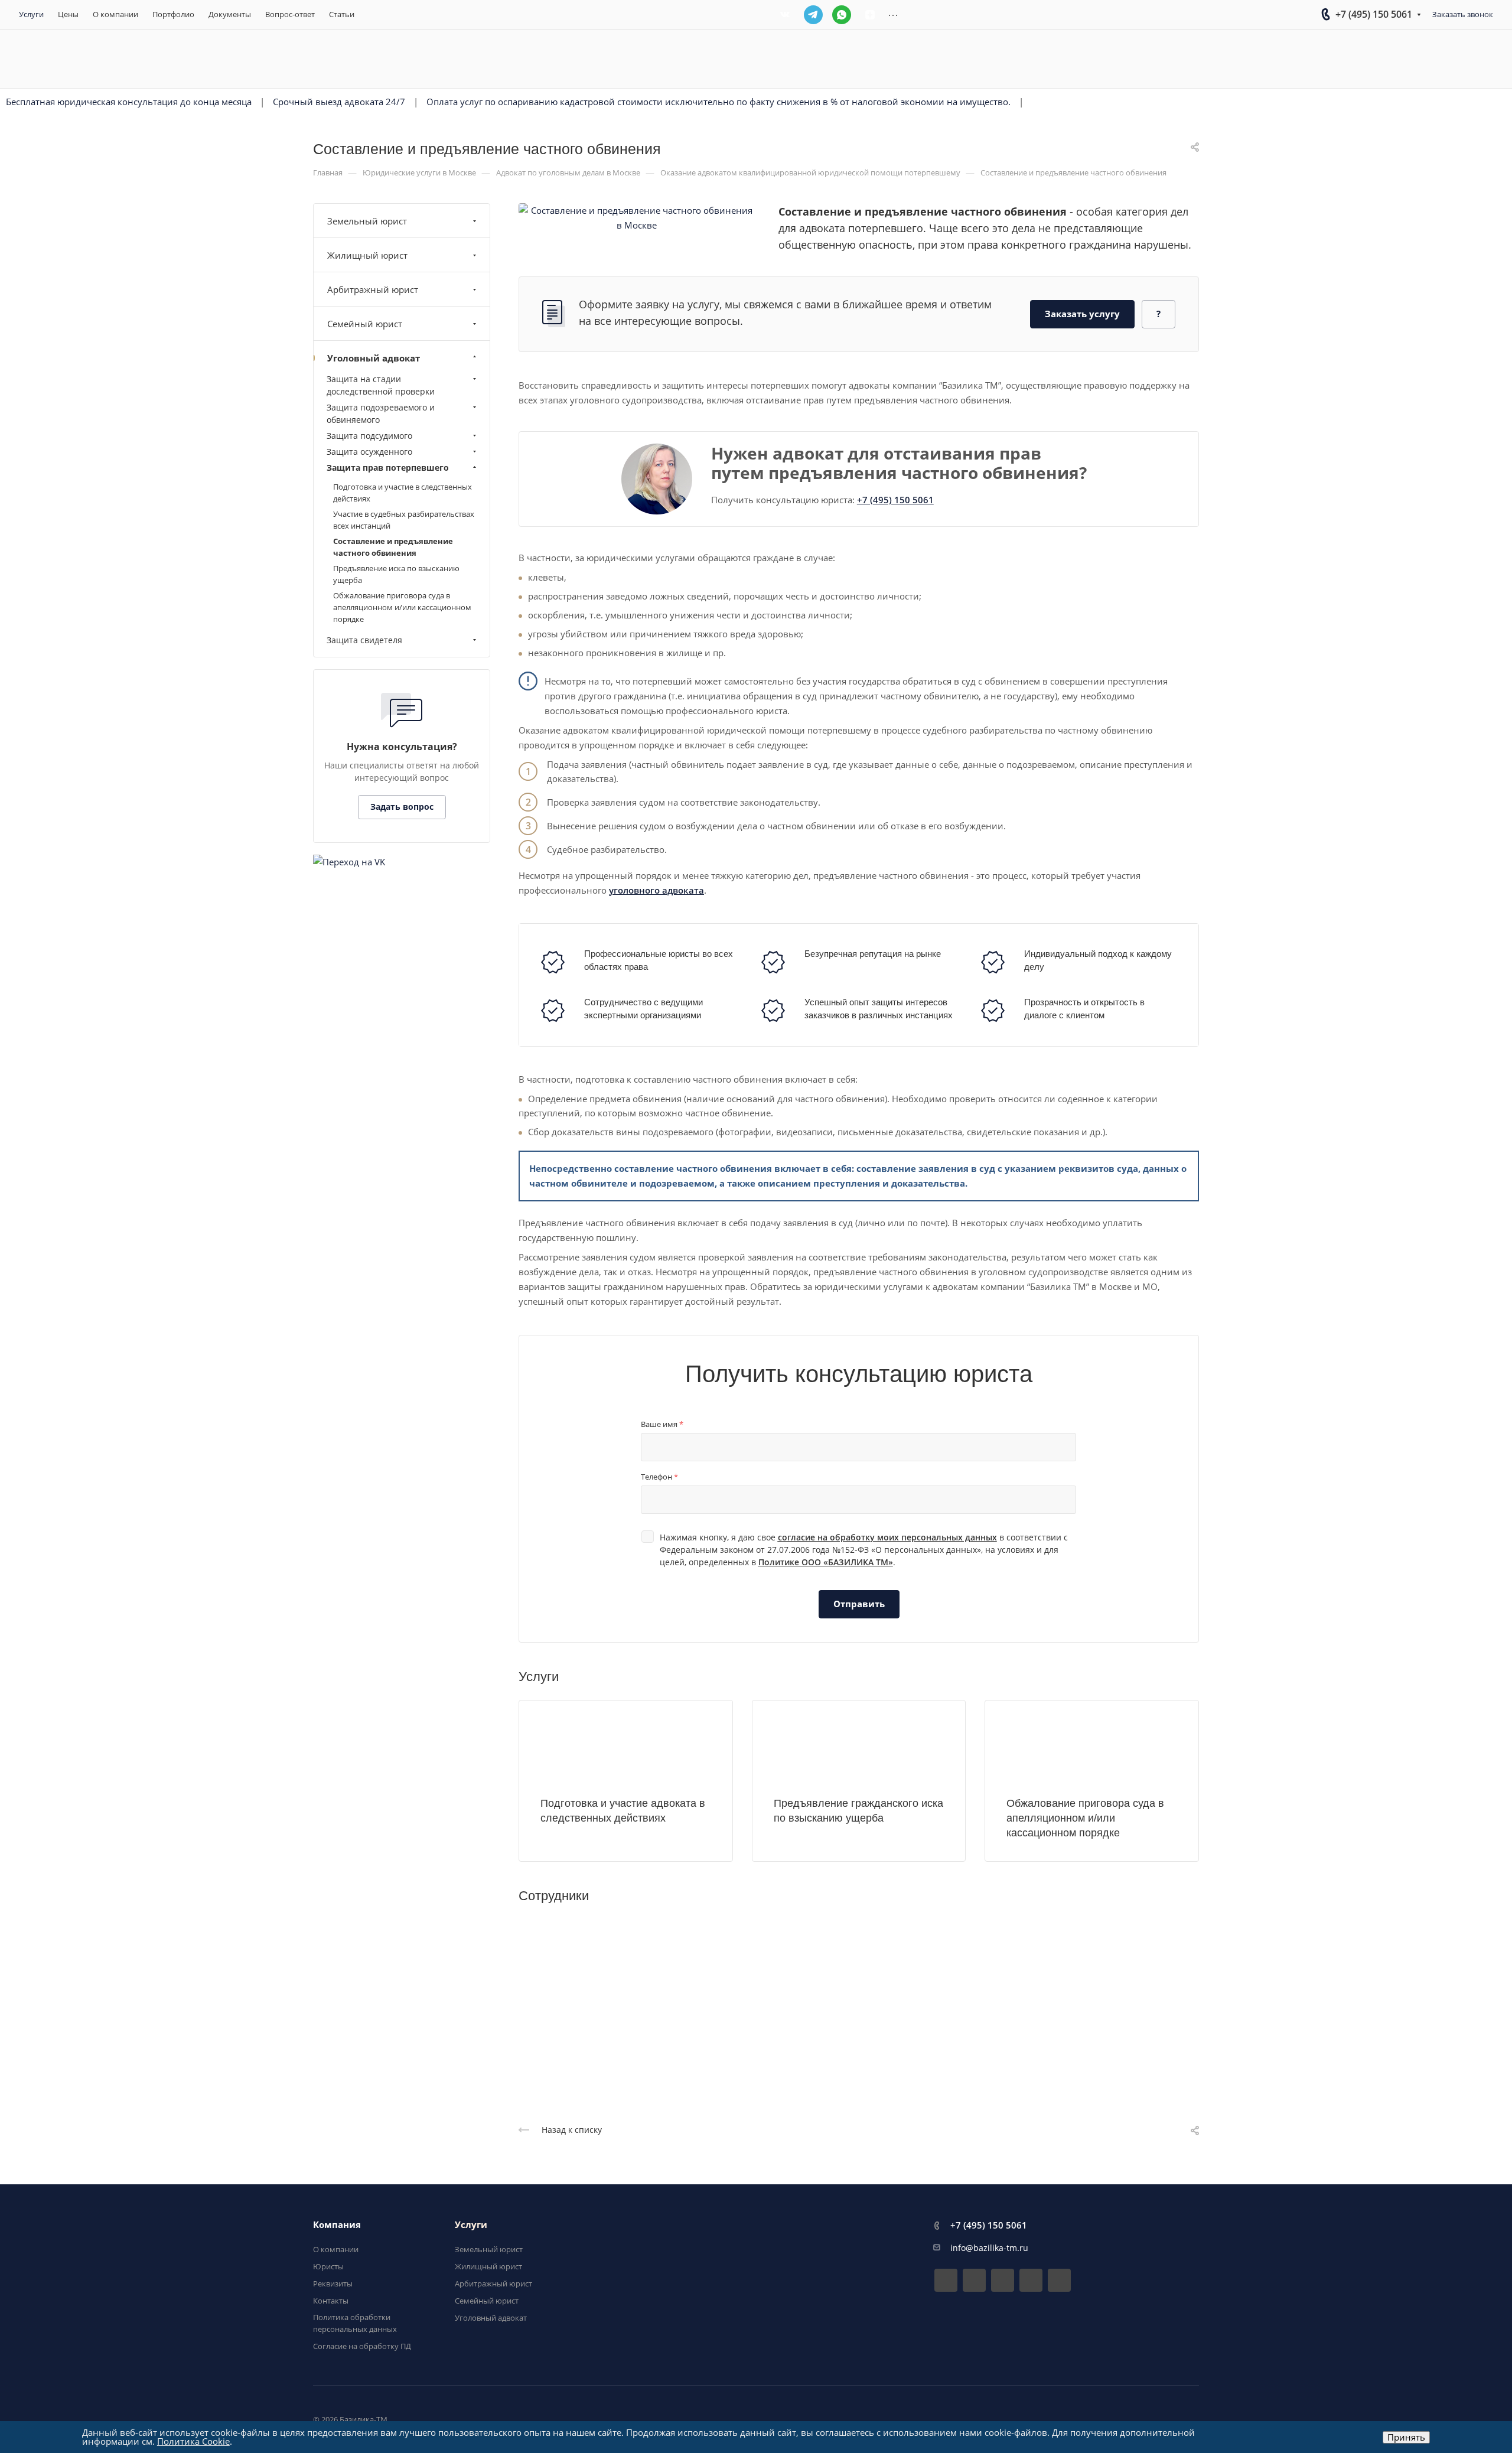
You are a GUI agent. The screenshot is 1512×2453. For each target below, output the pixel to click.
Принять (1406, 2437)
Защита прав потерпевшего (388, 468)
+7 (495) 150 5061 (1374, 14)
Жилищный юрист (367, 255)
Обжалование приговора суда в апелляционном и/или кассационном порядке (1085, 1818)
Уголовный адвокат (374, 358)
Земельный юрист (367, 221)
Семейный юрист (365, 324)
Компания (337, 2224)
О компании (336, 2249)
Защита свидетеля (364, 640)
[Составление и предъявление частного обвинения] (637, 217)
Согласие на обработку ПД (362, 2346)
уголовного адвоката (656, 890)
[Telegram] (813, 15)
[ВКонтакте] (785, 15)
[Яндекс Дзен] (870, 15)
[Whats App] (842, 15)
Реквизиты (333, 2283)
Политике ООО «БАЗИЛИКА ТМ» (826, 1562)
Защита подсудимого (369, 436)
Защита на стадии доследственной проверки (381, 385)
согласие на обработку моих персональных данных (887, 1537)
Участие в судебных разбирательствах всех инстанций (404, 520)
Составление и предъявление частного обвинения (393, 547)
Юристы (328, 2266)
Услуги (471, 2224)
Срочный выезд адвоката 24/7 (339, 102)
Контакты (331, 2301)
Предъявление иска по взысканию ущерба (396, 574)
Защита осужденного (369, 452)
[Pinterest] (1059, 2280)
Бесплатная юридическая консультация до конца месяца (129, 102)
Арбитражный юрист (373, 289)
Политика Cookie (193, 2441)
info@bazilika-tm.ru (989, 2248)
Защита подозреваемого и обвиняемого (381, 413)
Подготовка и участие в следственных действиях (403, 493)
